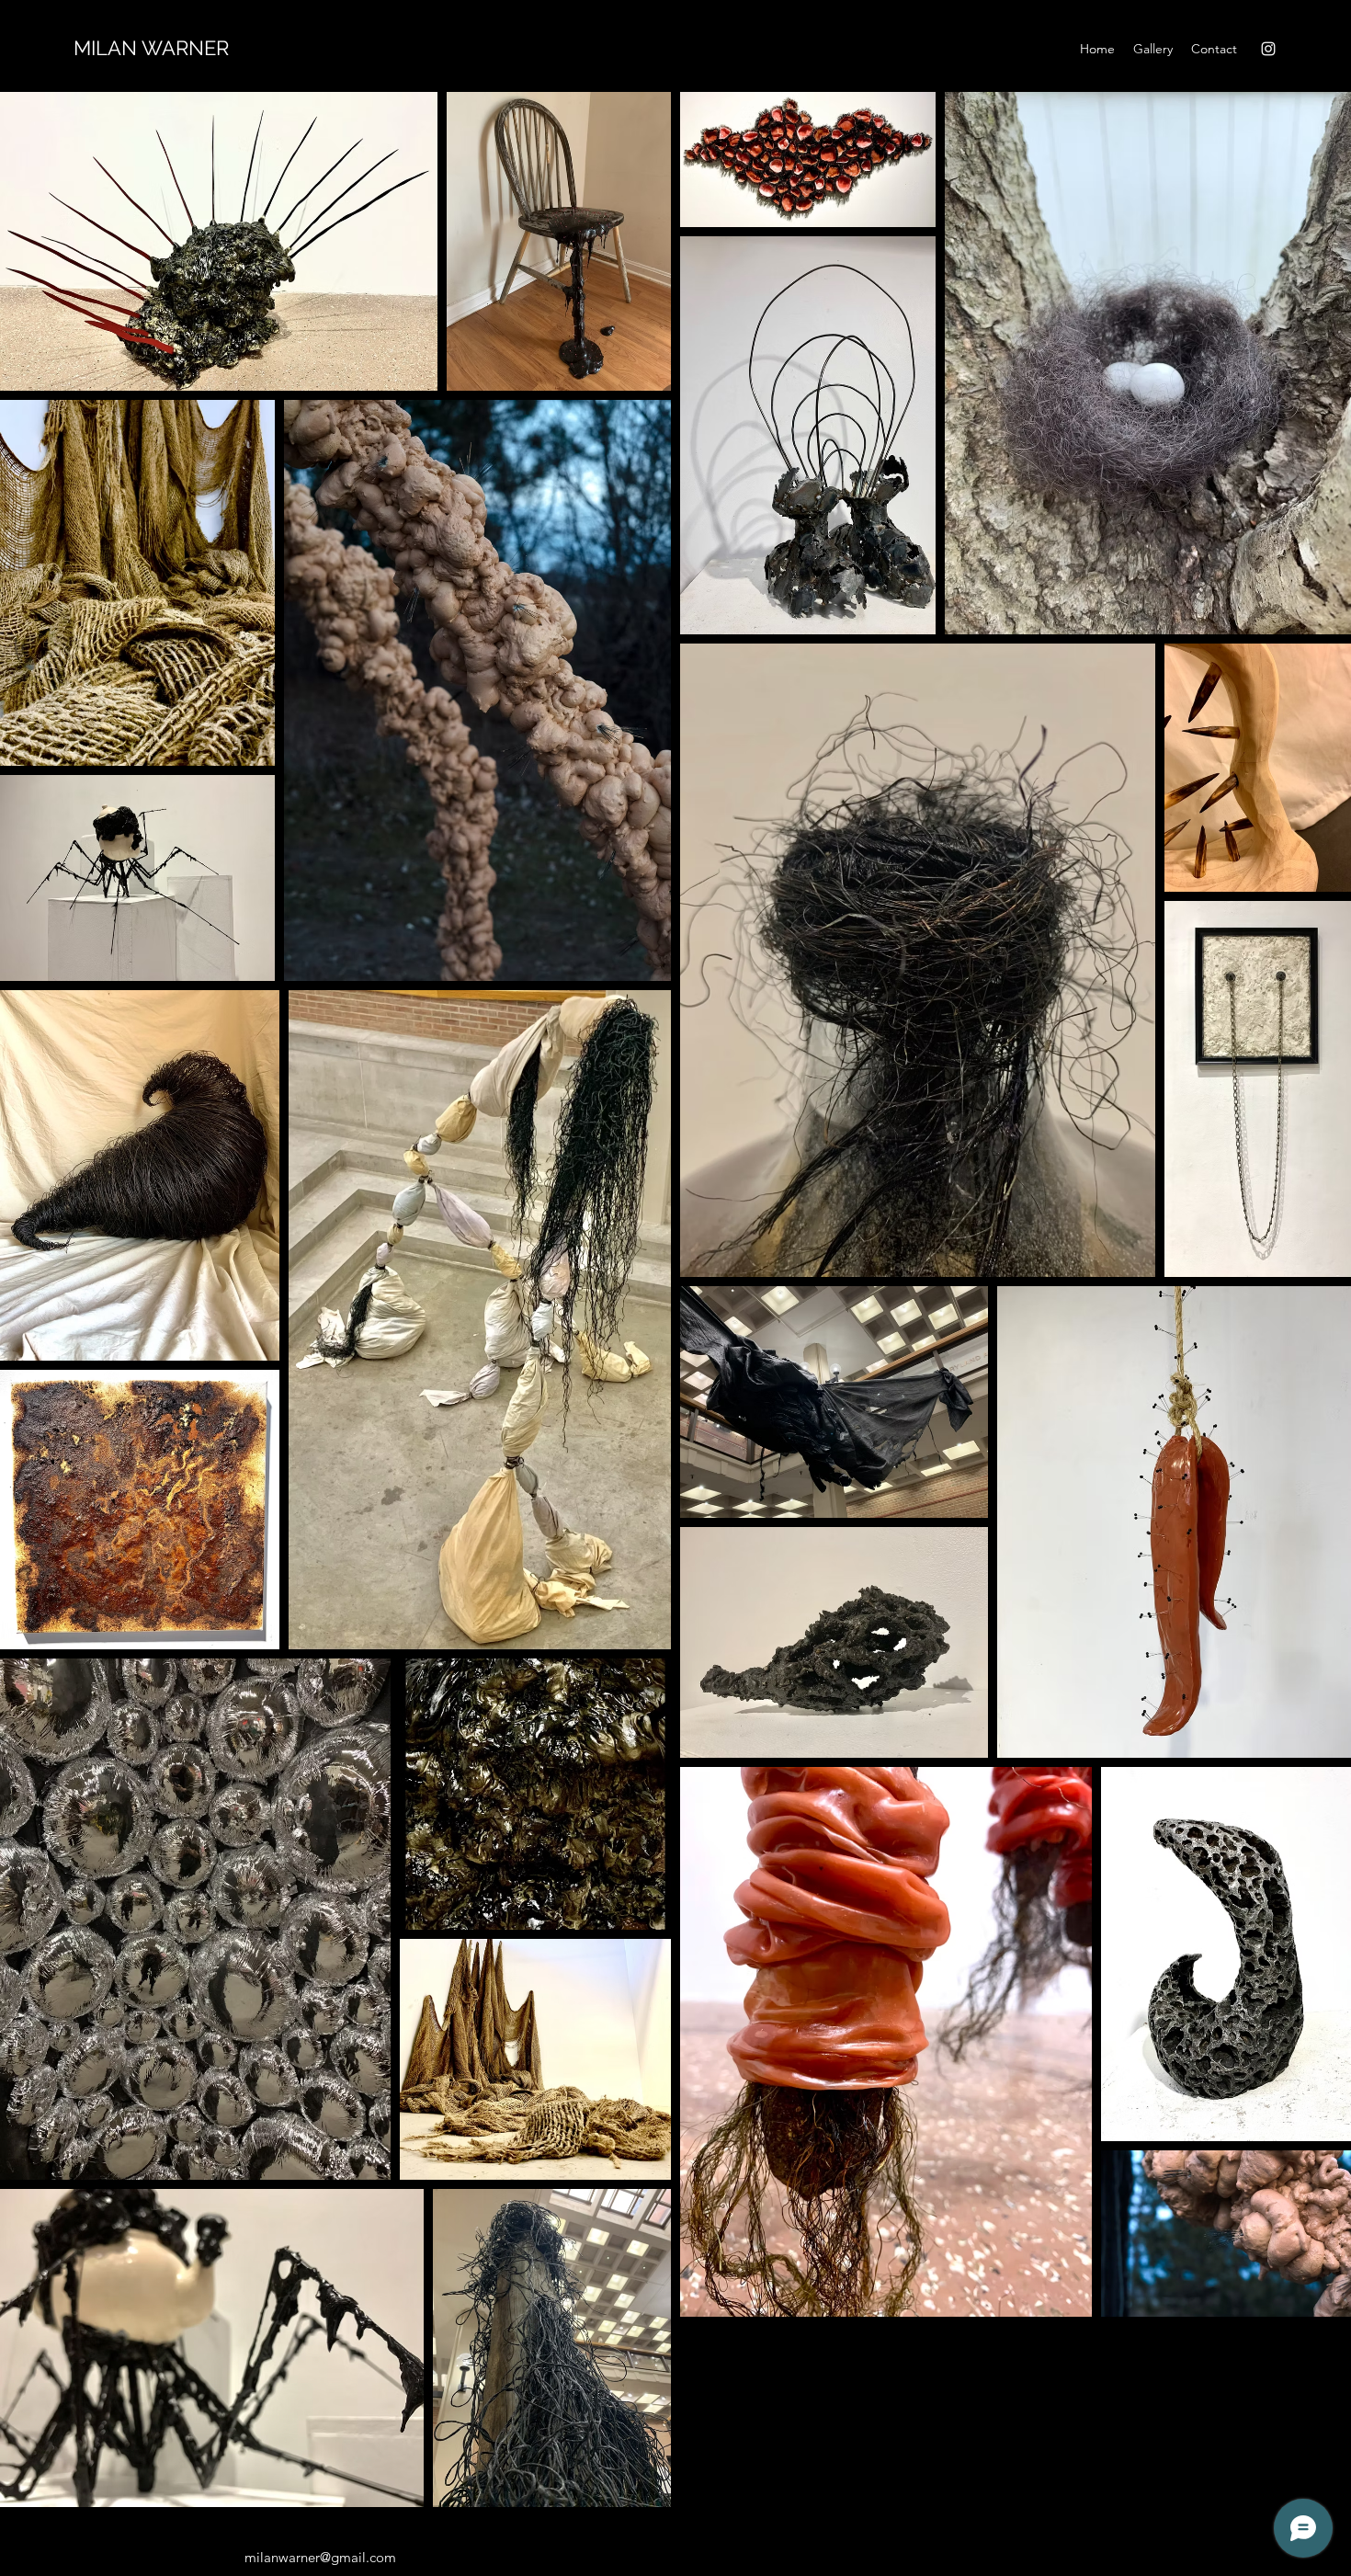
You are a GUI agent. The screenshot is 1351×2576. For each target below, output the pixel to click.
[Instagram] (1268, 49)
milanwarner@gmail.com (320, 2557)
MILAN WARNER (151, 48)
